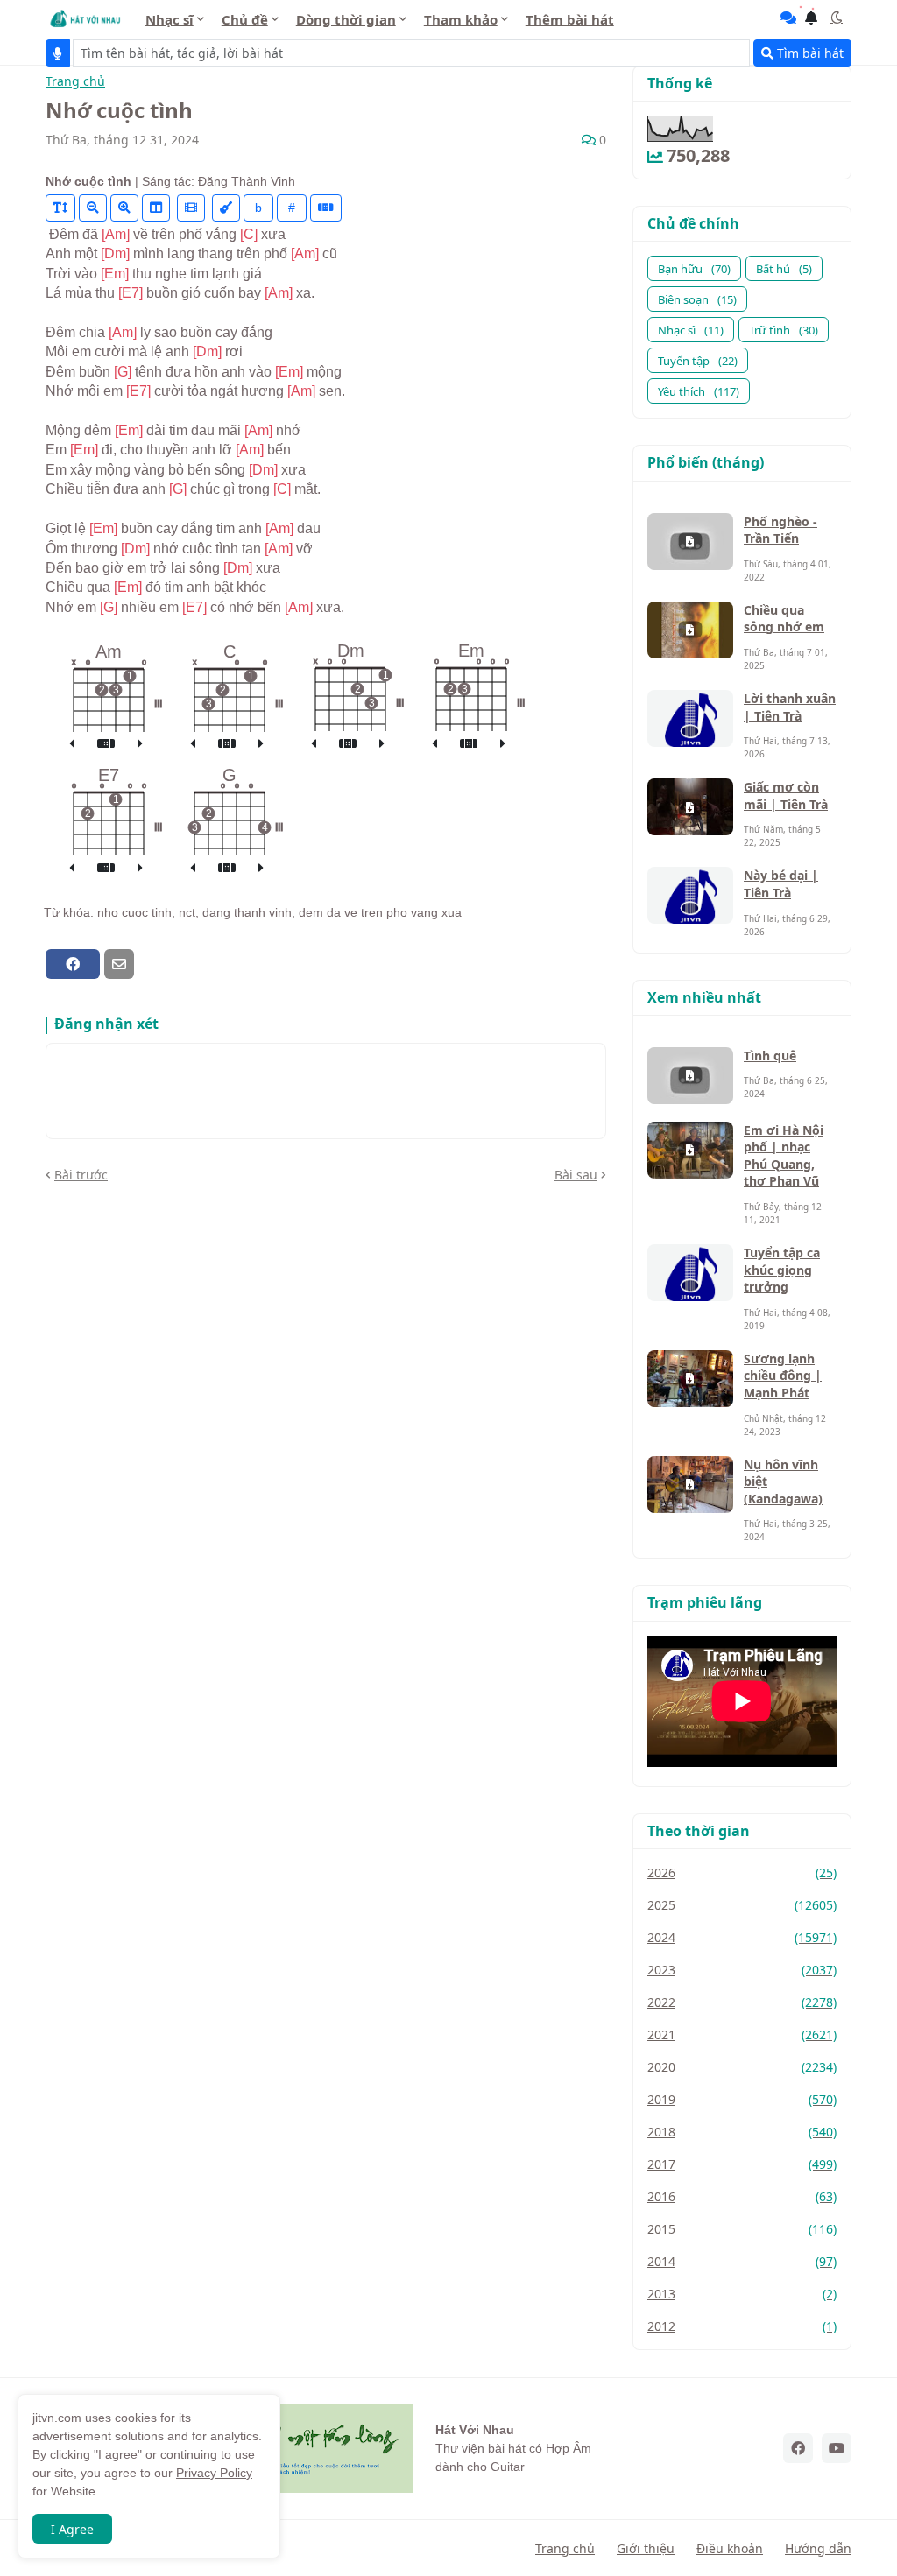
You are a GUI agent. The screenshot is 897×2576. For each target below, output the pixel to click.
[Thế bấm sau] (140, 744)
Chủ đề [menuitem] (245, 19)
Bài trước (81, 1175)
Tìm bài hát (809, 53)
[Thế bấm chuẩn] (106, 744)
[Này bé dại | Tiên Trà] (690, 895)
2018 (742, 2132)
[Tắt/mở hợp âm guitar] (326, 208)
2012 (742, 2326)
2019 (742, 2099)
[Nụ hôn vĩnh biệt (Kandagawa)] (690, 1485)
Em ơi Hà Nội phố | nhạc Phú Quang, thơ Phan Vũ (784, 1156)
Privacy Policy (214, 2473)
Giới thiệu (646, 2548)
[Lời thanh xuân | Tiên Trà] (690, 718)
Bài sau (576, 1175)
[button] (837, 18)
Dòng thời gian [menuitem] (346, 19)
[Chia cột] (156, 208)
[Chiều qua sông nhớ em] (690, 630)
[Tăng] (124, 208)
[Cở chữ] (60, 208)
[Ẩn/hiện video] (191, 208)
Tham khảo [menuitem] (461, 19)
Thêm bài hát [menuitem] (570, 19)
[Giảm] (93, 208)
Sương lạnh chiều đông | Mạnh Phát (783, 1376)
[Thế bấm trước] (72, 744)
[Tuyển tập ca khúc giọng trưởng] (690, 1273)
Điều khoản (730, 2548)
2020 (742, 2067)
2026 (742, 1872)
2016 (742, 2196)
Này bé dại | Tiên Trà (781, 884)
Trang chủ (75, 82)
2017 (742, 2164)
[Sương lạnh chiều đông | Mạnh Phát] (690, 1379)
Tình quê (770, 1056)
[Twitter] (150, 964)
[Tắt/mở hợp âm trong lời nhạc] (226, 208)
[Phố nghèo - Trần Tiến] (690, 542)
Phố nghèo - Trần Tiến (780, 530)
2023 (742, 1970)
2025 (742, 1905)
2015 (742, 2229)
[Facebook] (73, 964)
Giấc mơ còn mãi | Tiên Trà (786, 795)
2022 (742, 2002)
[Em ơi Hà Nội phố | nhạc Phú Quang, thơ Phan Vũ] (690, 1150)
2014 (742, 2261)
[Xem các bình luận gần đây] (788, 18)
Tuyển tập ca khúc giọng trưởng (782, 1270)
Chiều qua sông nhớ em (784, 619)
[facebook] (798, 2448)
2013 (742, 2294)
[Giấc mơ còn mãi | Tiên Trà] (690, 807)
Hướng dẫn (818, 2548)
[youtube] (837, 2448)
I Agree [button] (72, 2529)
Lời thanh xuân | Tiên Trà (790, 707)
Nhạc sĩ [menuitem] (170, 19)
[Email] (119, 964)
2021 (742, 2034)
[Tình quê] (690, 1076)
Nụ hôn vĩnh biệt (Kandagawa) (783, 1482)
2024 (742, 1937)
